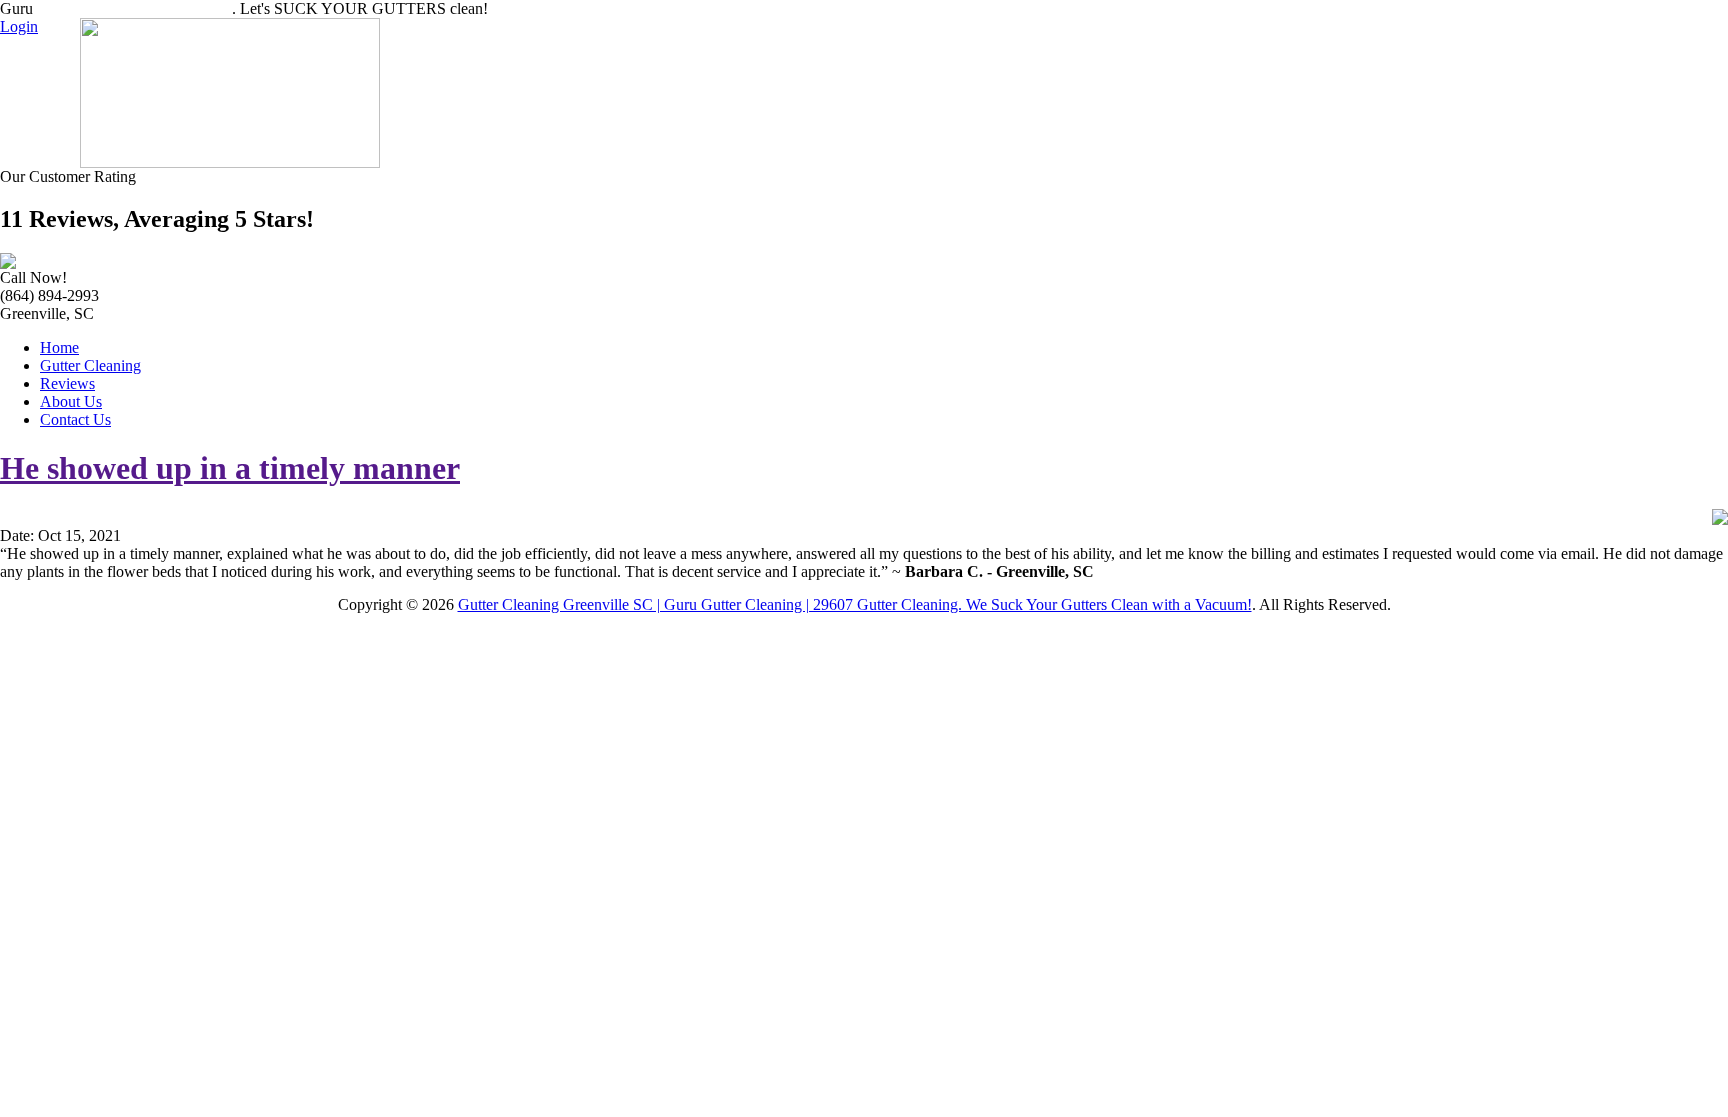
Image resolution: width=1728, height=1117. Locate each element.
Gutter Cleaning (90, 365)
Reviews (67, 383)
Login (19, 26)
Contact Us (75, 419)
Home (59, 347)
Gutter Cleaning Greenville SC (134, 8)
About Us (71, 401)
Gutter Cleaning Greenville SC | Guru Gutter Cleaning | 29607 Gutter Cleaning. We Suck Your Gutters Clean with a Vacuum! (855, 604)
